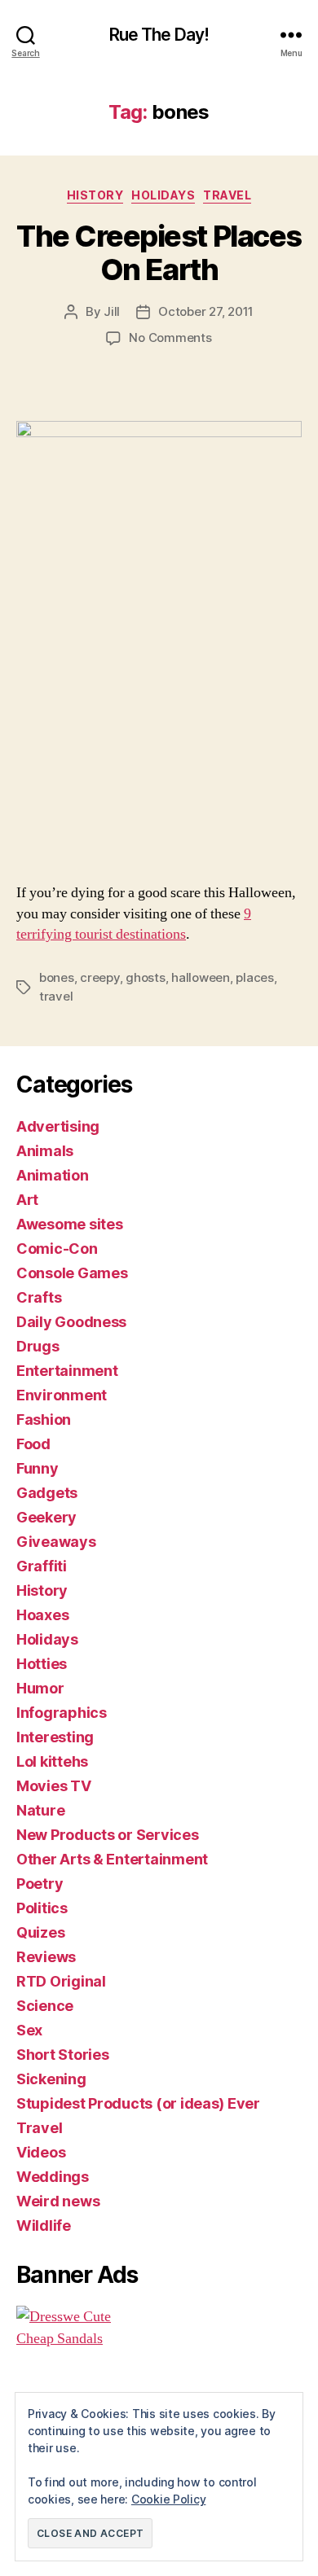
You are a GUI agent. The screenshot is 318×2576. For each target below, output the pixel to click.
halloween (201, 977)
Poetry (40, 1884)
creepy (99, 977)
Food (33, 1444)
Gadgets (47, 1493)
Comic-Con (57, 1249)
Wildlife (44, 2226)
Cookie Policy (169, 2499)
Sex (29, 2030)
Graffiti (42, 1566)
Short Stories (63, 2055)
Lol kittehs (52, 1761)
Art (27, 1200)
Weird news (58, 2201)
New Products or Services (108, 1835)
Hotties (42, 1664)
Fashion (44, 1419)
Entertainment (67, 1371)
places (254, 977)
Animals (45, 1151)
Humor (40, 1688)
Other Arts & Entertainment (112, 1859)
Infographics (62, 1713)
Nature (40, 1810)
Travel (227, 195)
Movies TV (54, 1786)
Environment (62, 1395)
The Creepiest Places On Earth (159, 253)
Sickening (51, 2079)
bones (57, 977)
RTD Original (61, 1981)
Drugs (38, 1346)
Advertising (58, 1126)
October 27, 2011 (206, 311)
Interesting (55, 1737)
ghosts (145, 977)
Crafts (39, 1297)
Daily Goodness (71, 1322)
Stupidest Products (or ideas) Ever (138, 2103)
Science (45, 2006)
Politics (42, 1908)
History (95, 195)
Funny (38, 1468)
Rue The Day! (159, 35)
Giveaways (56, 1542)
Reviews (46, 1957)
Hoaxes (42, 1615)
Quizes (40, 1932)
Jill (112, 311)
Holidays (163, 195)
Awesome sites (70, 1224)
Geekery (46, 1517)
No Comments (170, 337)
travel (56, 996)
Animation (53, 1175)
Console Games (72, 1273)
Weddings (53, 2177)
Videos (41, 2152)
